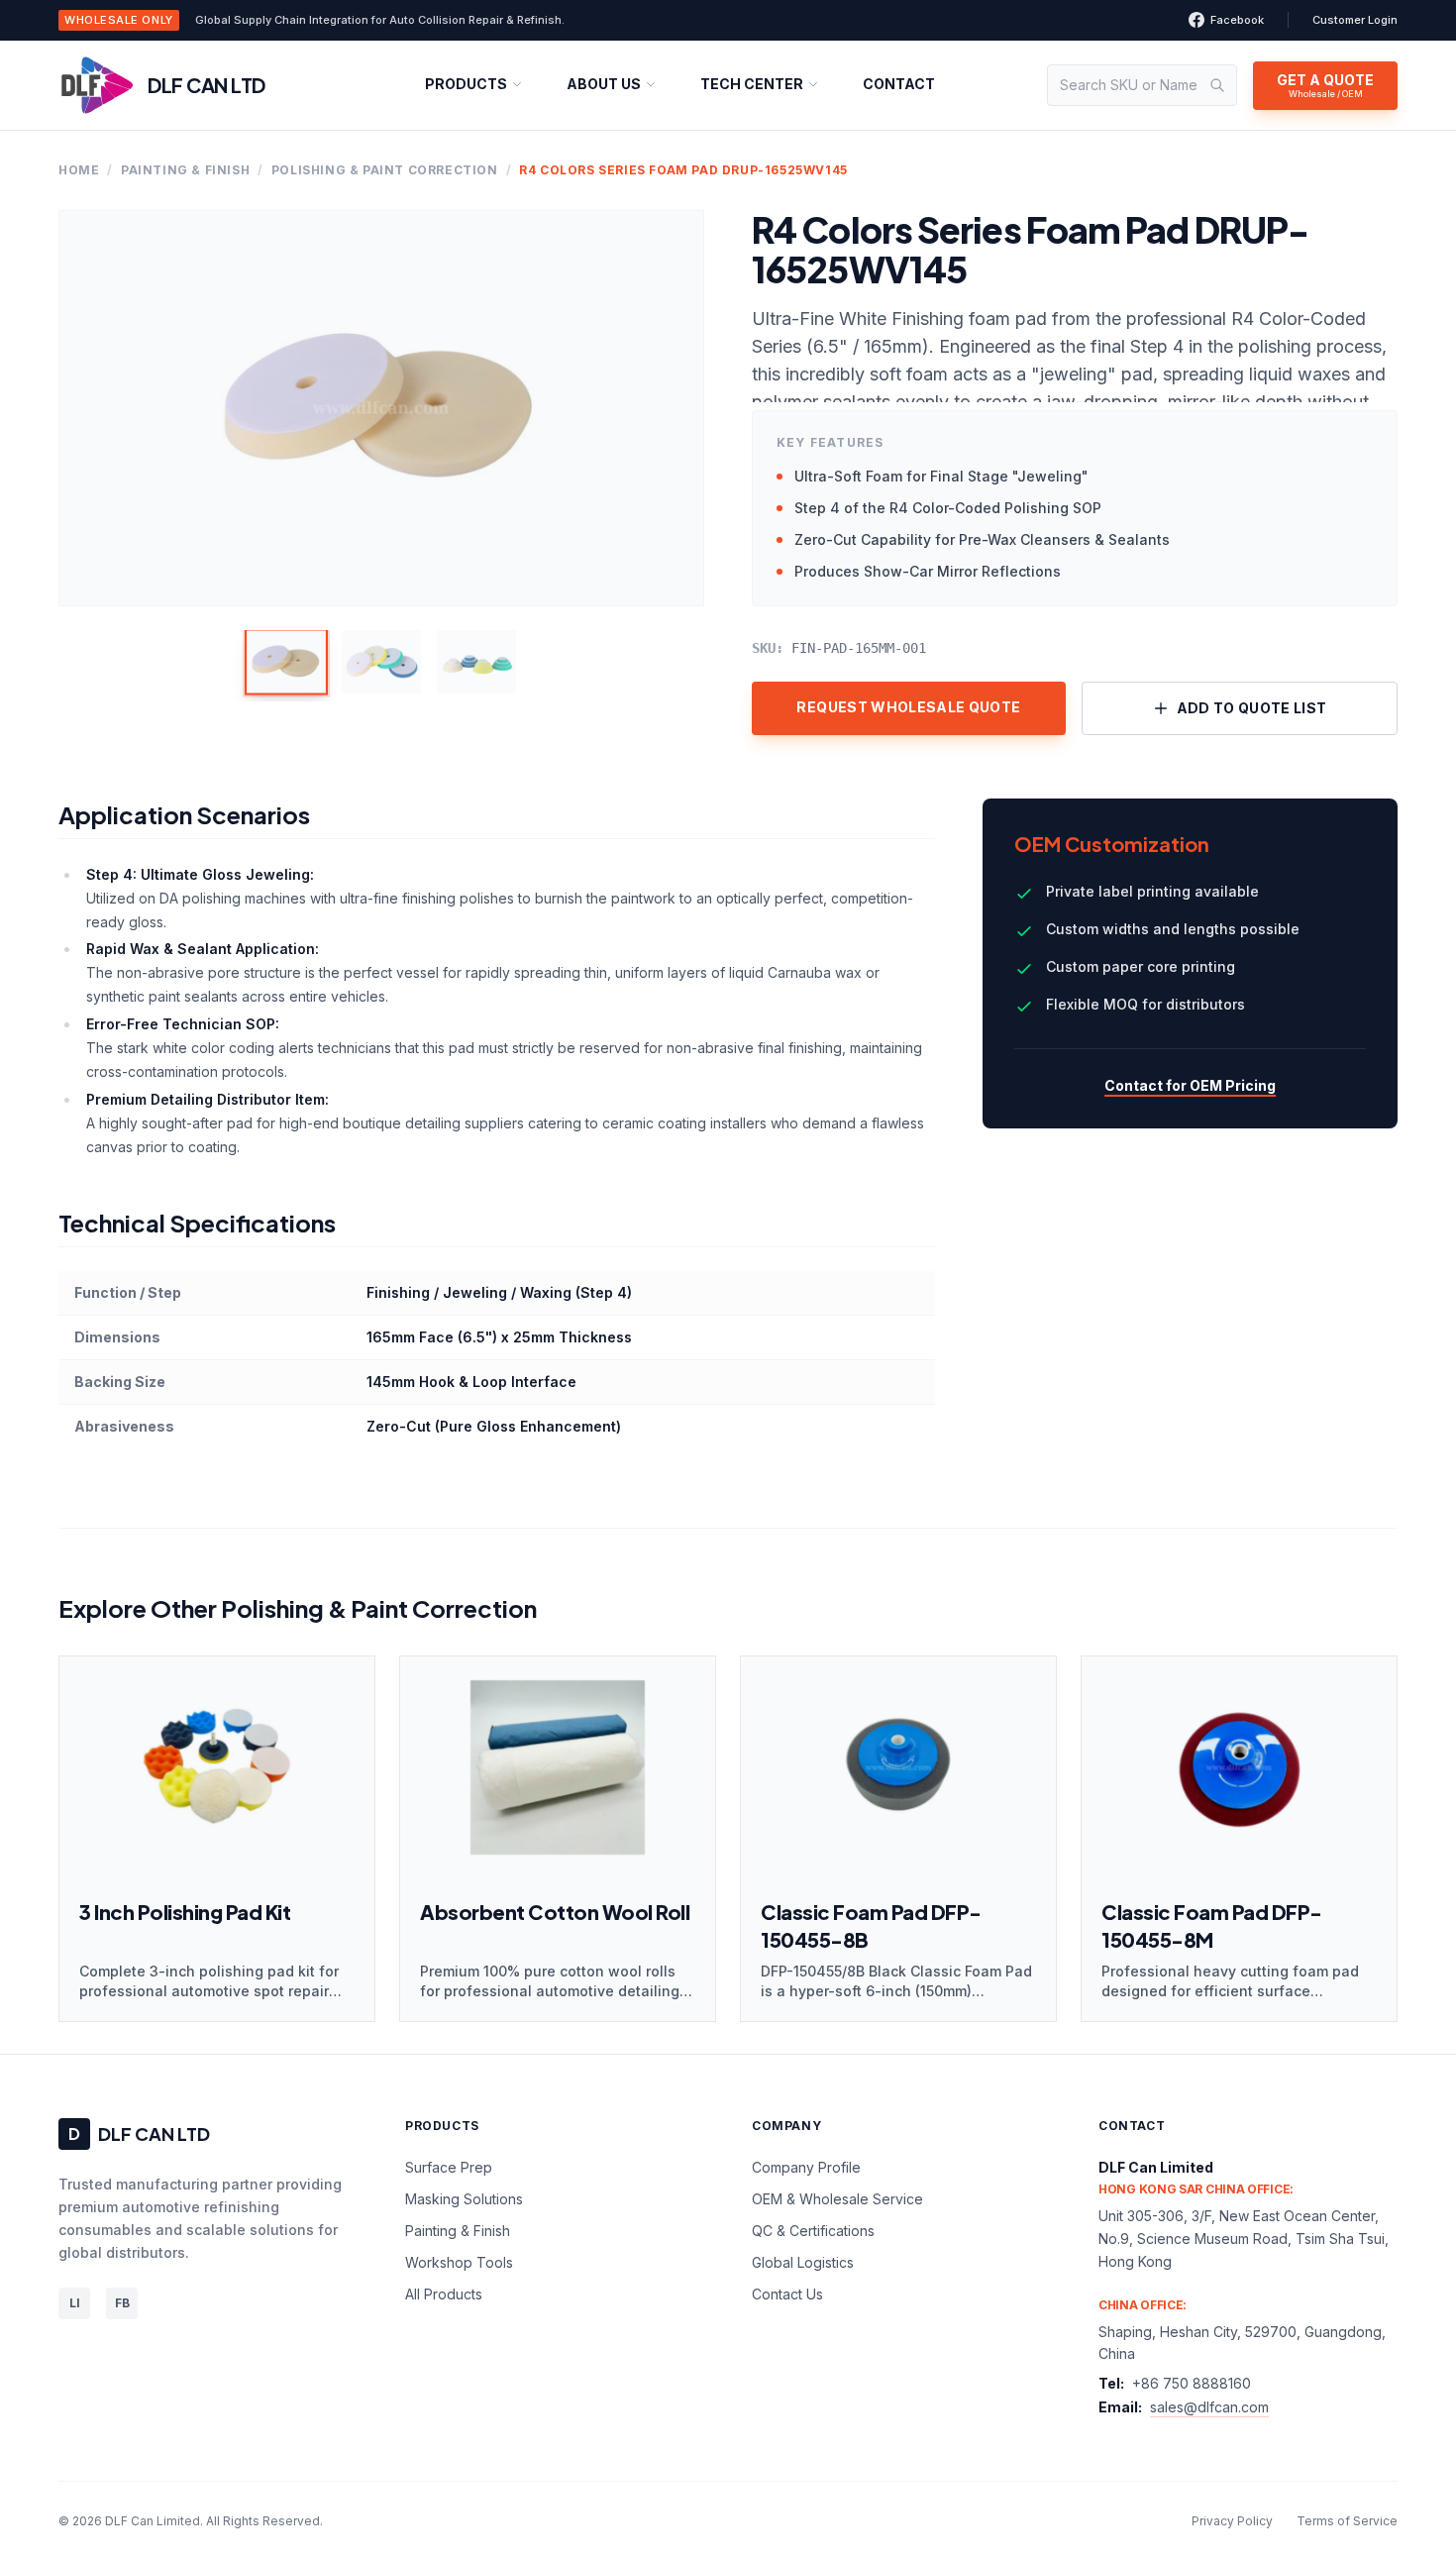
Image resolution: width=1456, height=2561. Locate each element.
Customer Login (1355, 20)
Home (79, 170)
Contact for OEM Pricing (1190, 1085)
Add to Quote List (1252, 708)
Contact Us (787, 2294)
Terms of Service (1347, 2521)
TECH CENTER (752, 84)
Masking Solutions (464, 2199)
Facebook (1237, 20)
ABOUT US (604, 84)
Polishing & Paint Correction (385, 170)
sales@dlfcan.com (1209, 2407)
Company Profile (806, 2167)
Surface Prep (449, 2167)
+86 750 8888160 (1192, 2383)
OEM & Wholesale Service (837, 2199)
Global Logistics (803, 2262)
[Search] (1217, 85)
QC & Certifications (813, 2231)
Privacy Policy (1232, 2521)
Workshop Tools (459, 2262)
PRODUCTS (466, 84)
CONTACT (899, 84)
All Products (444, 2294)
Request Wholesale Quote (908, 707)
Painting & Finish (185, 170)
